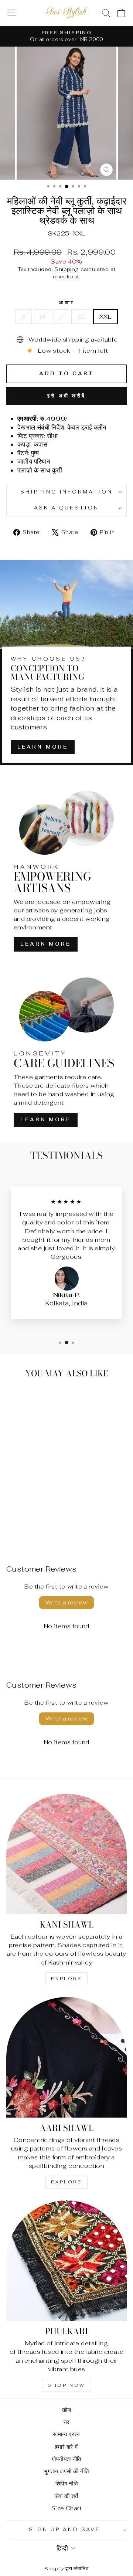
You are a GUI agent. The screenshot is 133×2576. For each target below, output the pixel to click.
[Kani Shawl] (66, 1854)
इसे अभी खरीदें (66, 396)
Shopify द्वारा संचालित (66, 2568)
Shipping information (67, 492)
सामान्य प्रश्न (66, 2434)
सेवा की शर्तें (67, 2496)
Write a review (67, 1602)
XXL (105, 316)
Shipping (66, 269)
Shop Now (66, 2385)
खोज (67, 2410)
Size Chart (66, 2508)
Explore (66, 1979)
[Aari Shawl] (66, 2057)
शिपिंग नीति (66, 2483)
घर (67, 2422)
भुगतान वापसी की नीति (66, 2471)
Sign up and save (65, 2530)
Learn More (43, 747)
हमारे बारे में (66, 2447)
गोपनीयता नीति (66, 2459)
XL (81, 316)
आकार (67, 303)
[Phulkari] (66, 2261)
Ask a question (67, 508)
